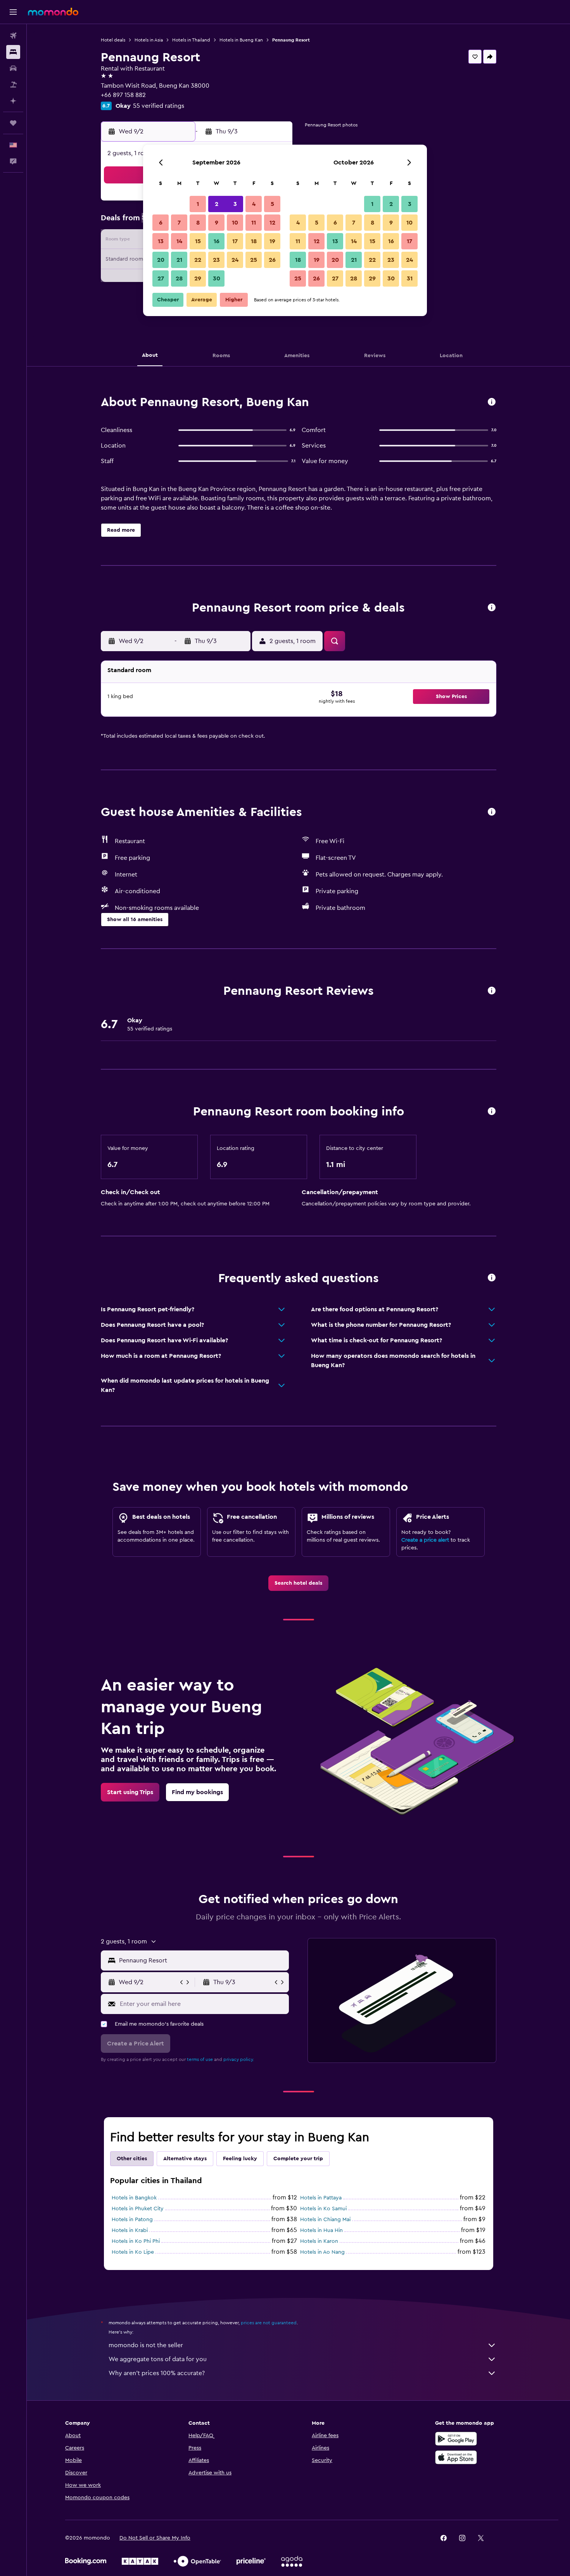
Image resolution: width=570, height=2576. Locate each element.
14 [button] (179, 241)
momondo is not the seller (146, 2345)
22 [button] (198, 260)
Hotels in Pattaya (321, 2198)
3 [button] (235, 204)
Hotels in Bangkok (134, 2198)
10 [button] (235, 223)
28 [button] (179, 278)
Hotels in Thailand (191, 40)
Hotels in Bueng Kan (241, 40)
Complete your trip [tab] (298, 2159)
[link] (298, 1583)
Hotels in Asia (149, 40)
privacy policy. (239, 2059)
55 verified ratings (159, 106)
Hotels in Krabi (130, 2230)
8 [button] (198, 223)
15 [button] (198, 241)
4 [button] (254, 204)
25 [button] (254, 260)
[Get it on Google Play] (456, 2439)
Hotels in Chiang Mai (325, 2220)
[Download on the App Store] (456, 2457)
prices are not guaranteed (269, 2323)
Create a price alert (425, 1540)
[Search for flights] (13, 36)
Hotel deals (113, 40)
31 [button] (410, 278)
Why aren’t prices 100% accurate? (157, 2373)
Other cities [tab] (132, 2159)
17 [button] (235, 241)
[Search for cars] (13, 68)
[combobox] (202, 1961)
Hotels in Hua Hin (321, 2230)
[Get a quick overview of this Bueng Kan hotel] (492, 402)
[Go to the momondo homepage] (53, 12)
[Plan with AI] (13, 101)
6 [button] (161, 223)
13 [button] (161, 241)
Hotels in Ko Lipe (133, 2252)
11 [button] (254, 223)
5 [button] (272, 204)
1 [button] (198, 204)
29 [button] (198, 278)
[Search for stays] (13, 52)
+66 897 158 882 (123, 95)
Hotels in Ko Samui (323, 2209)
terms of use (200, 2059)
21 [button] (179, 260)
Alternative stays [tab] (185, 2159)
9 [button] (217, 223)
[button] (13, 12)
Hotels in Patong (132, 2220)
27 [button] (161, 278)
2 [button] (217, 204)
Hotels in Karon (319, 2241)
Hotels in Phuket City (138, 2209)
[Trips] (13, 123)
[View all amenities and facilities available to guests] (492, 812)
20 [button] (161, 260)
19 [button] (272, 241)
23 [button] (216, 260)
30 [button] (217, 278)
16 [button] (217, 241)
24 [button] (235, 260)
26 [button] (272, 260)
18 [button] (254, 241)
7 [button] (179, 223)
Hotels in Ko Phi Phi (136, 2241)
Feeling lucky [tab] (240, 2159)
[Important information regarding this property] (492, 1112)
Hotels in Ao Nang (322, 2252)
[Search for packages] (13, 85)
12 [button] (272, 223)
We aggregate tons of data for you (158, 2359)
